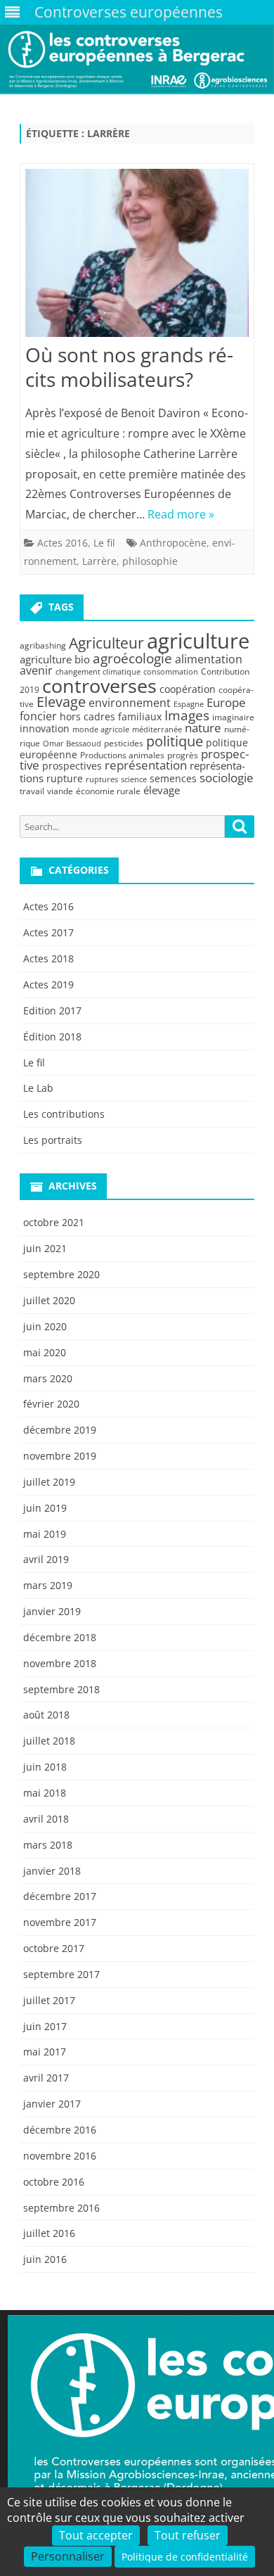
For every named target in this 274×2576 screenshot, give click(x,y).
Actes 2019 (48, 984)
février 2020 (51, 1404)
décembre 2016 (60, 2130)
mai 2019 (45, 1534)
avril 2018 (46, 1819)
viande (60, 791)
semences (173, 778)
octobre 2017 (54, 1948)
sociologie (227, 777)
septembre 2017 (61, 1974)
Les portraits (53, 1140)
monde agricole (101, 729)
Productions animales (122, 755)
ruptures (102, 779)
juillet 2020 (49, 1300)
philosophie (150, 561)
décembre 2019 (60, 1430)
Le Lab (38, 1088)
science (134, 779)
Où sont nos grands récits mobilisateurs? (129, 367)
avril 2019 (46, 1559)
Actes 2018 (48, 958)
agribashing (43, 645)
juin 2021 (45, 1248)
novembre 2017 (60, 1922)
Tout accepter (96, 2535)
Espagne (189, 704)
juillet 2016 (49, 2233)
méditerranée (157, 729)
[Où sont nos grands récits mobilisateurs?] (137, 256)
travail (32, 791)
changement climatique (98, 672)
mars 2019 (48, 1585)
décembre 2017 (60, 1896)
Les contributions (64, 1114)
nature (203, 728)
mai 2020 (45, 1352)
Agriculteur (106, 643)
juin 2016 (45, 2259)
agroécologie (132, 658)
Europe (226, 702)
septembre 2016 (61, 2208)
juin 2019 (45, 1508)
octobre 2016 (54, 2182)
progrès (183, 755)
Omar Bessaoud (72, 744)
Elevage (61, 702)
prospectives (72, 766)
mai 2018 (45, 1793)
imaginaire (233, 717)
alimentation (209, 659)
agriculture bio (55, 659)
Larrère (99, 561)
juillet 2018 (49, 1741)
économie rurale (108, 791)
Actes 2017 (48, 932)
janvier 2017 (52, 2104)
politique (175, 741)
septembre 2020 (61, 1274)
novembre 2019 (60, 1456)
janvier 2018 (52, 1871)
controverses (99, 686)
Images (187, 715)
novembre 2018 (60, 1663)
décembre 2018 (60, 1637)
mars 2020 (48, 1378)
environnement (130, 703)
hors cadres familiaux (111, 716)
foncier (38, 716)
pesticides (124, 743)
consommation (171, 672)
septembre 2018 (61, 1689)
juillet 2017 (49, 2000)
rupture (65, 778)
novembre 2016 (60, 2156)
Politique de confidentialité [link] (185, 2557)
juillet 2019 (49, 1482)
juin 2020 (45, 1326)
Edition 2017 (52, 1010)
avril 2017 (46, 2078)
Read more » (181, 514)
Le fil (104, 543)
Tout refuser (188, 2535)
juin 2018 (45, 1767)
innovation (45, 728)
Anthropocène (173, 543)
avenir (36, 670)
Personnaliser (68, 2556)
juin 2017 (45, 2026)
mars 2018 (48, 1845)
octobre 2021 (54, 1222)
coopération (188, 689)
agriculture (198, 641)
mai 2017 (45, 2052)
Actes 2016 (63, 543)
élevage (162, 790)
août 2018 (46, 1715)
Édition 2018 (52, 1037)
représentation (146, 765)
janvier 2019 (52, 1611)
